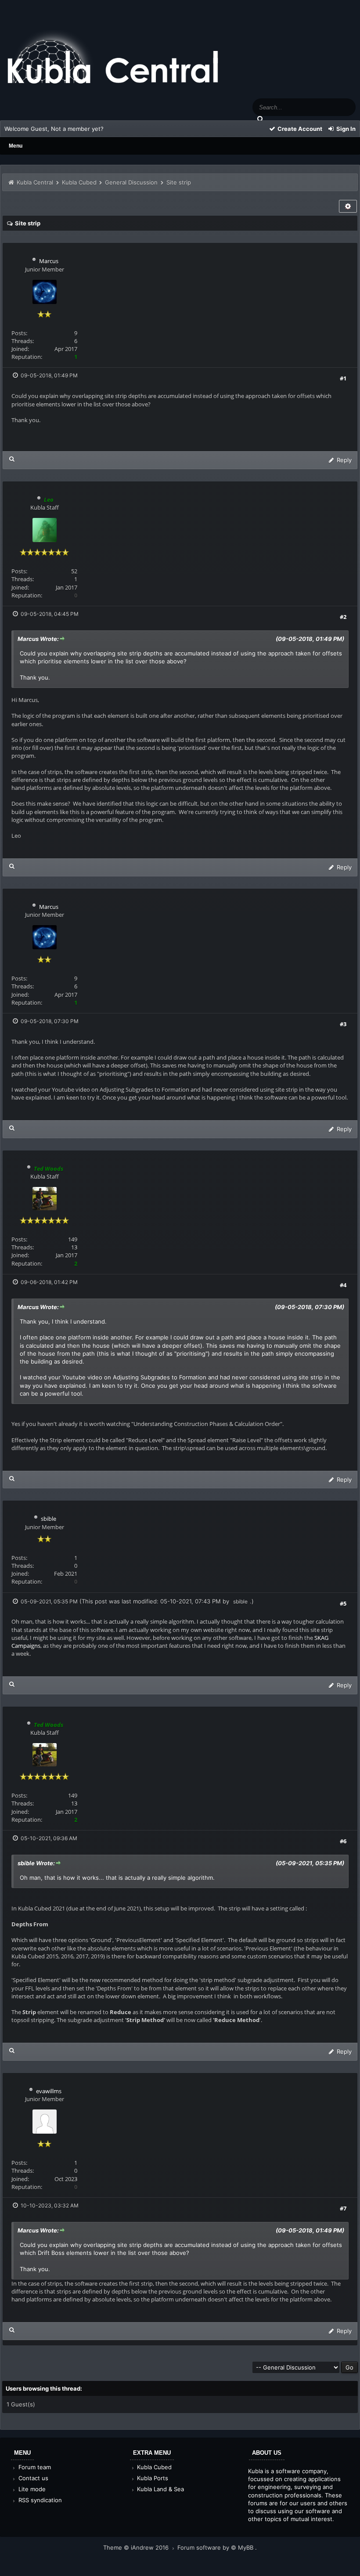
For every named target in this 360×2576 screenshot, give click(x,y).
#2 (343, 617)
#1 (343, 378)
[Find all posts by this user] (12, 459)
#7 (343, 2208)
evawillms (49, 2091)
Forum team (34, 2467)
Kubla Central (35, 182)
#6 (343, 1841)
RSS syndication (39, 2500)
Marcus (49, 261)
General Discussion (131, 182)
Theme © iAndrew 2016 (137, 2547)
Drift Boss (51, 2253)
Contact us (32, 2478)
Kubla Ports (152, 2478)
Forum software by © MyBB (216, 2547)
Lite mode (31, 2489)
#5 (343, 1603)
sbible (49, 1519)
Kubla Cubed (79, 182)
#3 (343, 1024)
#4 (343, 1285)
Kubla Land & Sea (160, 2489)
